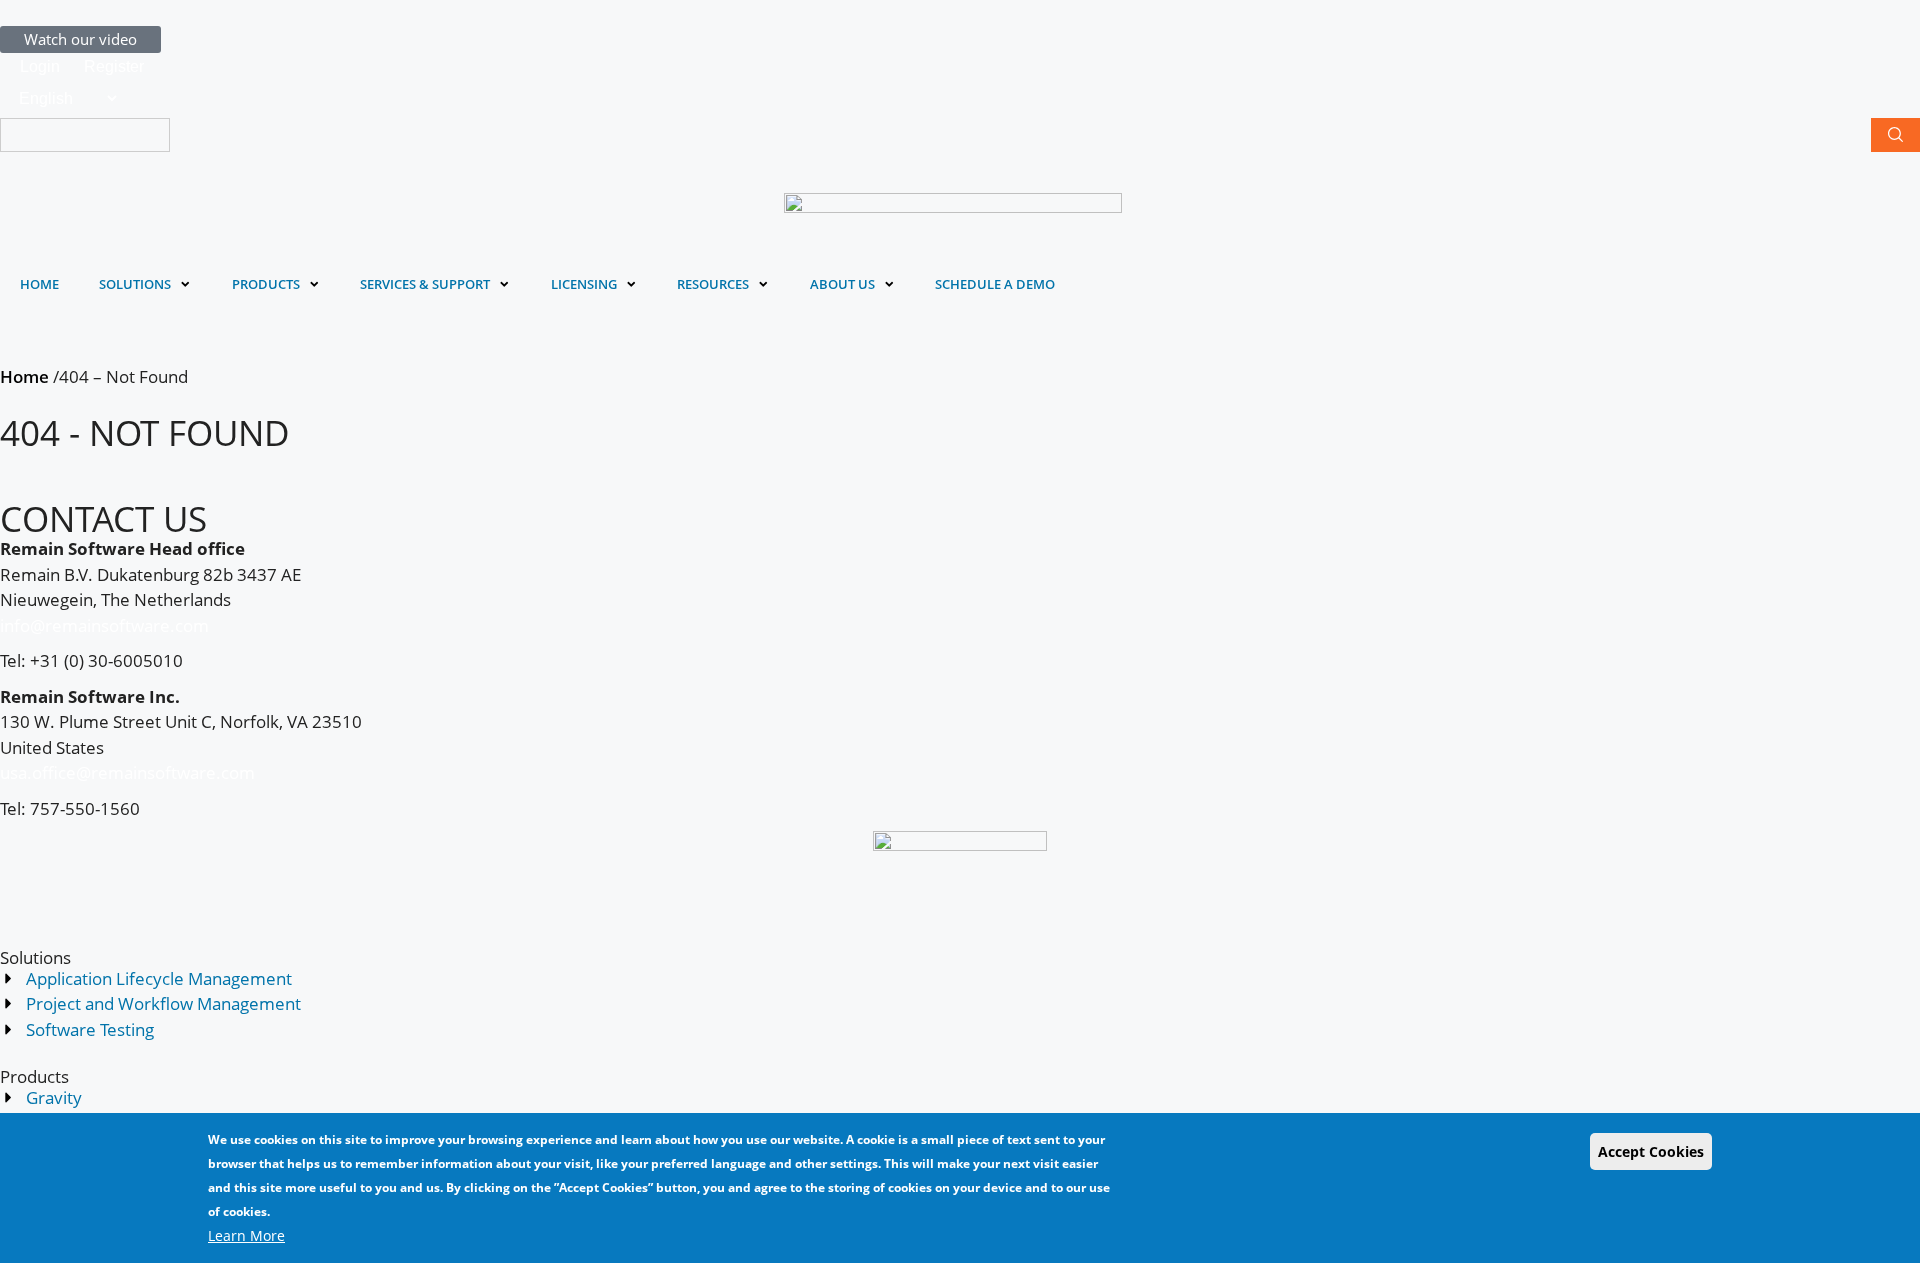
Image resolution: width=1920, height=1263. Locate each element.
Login (40, 66)
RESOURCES (713, 284)
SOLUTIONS (135, 284)
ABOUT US (842, 284)
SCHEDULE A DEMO (995, 284)
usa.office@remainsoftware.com (127, 772)
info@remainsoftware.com (104, 625)
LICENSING (584, 284)
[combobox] (85, 135)
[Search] (1895, 135)
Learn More (246, 1235)
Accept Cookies (1651, 1151)
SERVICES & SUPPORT (425, 284)
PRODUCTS (266, 284)
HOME (39, 284)
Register (114, 66)
